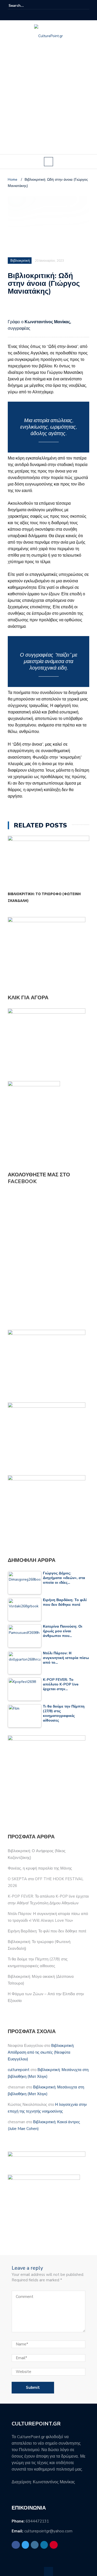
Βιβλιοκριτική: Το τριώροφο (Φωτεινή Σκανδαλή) (44, 897)
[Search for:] (24, 6)
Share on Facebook (14, 310)
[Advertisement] (48, 103)
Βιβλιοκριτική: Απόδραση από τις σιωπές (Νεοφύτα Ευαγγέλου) (41, 2052)
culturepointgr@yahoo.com (48, 2531)
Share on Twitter (26, 310)
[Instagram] (49, 15)
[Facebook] (36, 15)
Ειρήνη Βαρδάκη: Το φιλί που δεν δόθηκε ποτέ (47, 1931)
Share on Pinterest (51, 310)
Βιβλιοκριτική (20, 261)
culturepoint (19, 2070)
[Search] (86, 5)
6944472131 (37, 2521)
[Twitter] (42, 15)
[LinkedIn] (55, 15)
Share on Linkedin (38, 310)
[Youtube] (61, 15)
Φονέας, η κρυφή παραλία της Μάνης (40, 1868)
